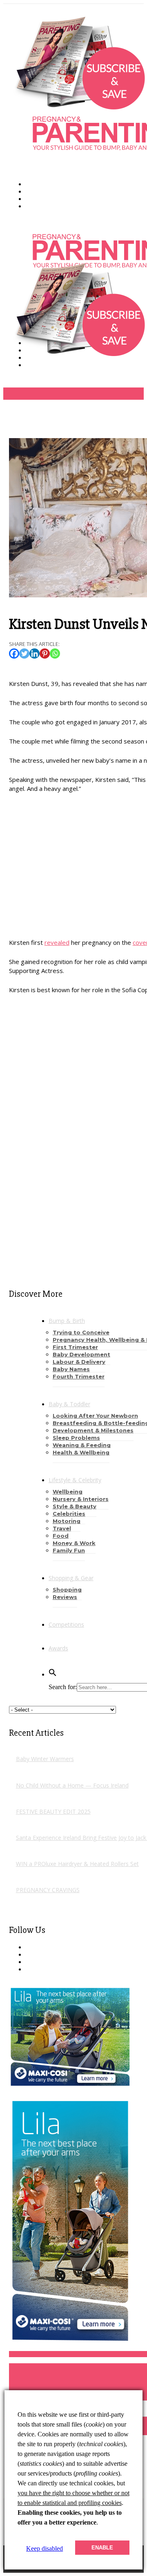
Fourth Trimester (79, 1376)
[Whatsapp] (55, 653)
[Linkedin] (35, 653)
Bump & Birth (67, 1321)
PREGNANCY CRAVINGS (48, 1890)
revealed (57, 942)
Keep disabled (45, 2548)
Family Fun (69, 1550)
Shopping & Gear (71, 1578)
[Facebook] (14, 653)
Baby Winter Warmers (45, 1759)
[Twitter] (24, 653)
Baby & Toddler (69, 1404)
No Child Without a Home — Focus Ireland (72, 1785)
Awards (58, 1648)
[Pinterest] (45, 653)
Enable (102, 2548)
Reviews (65, 1597)
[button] (53, 1674)
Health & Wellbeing (81, 1452)
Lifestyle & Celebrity (75, 1480)
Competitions (66, 1624)
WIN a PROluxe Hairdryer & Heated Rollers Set (77, 1864)
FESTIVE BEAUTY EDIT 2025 (53, 1811)
